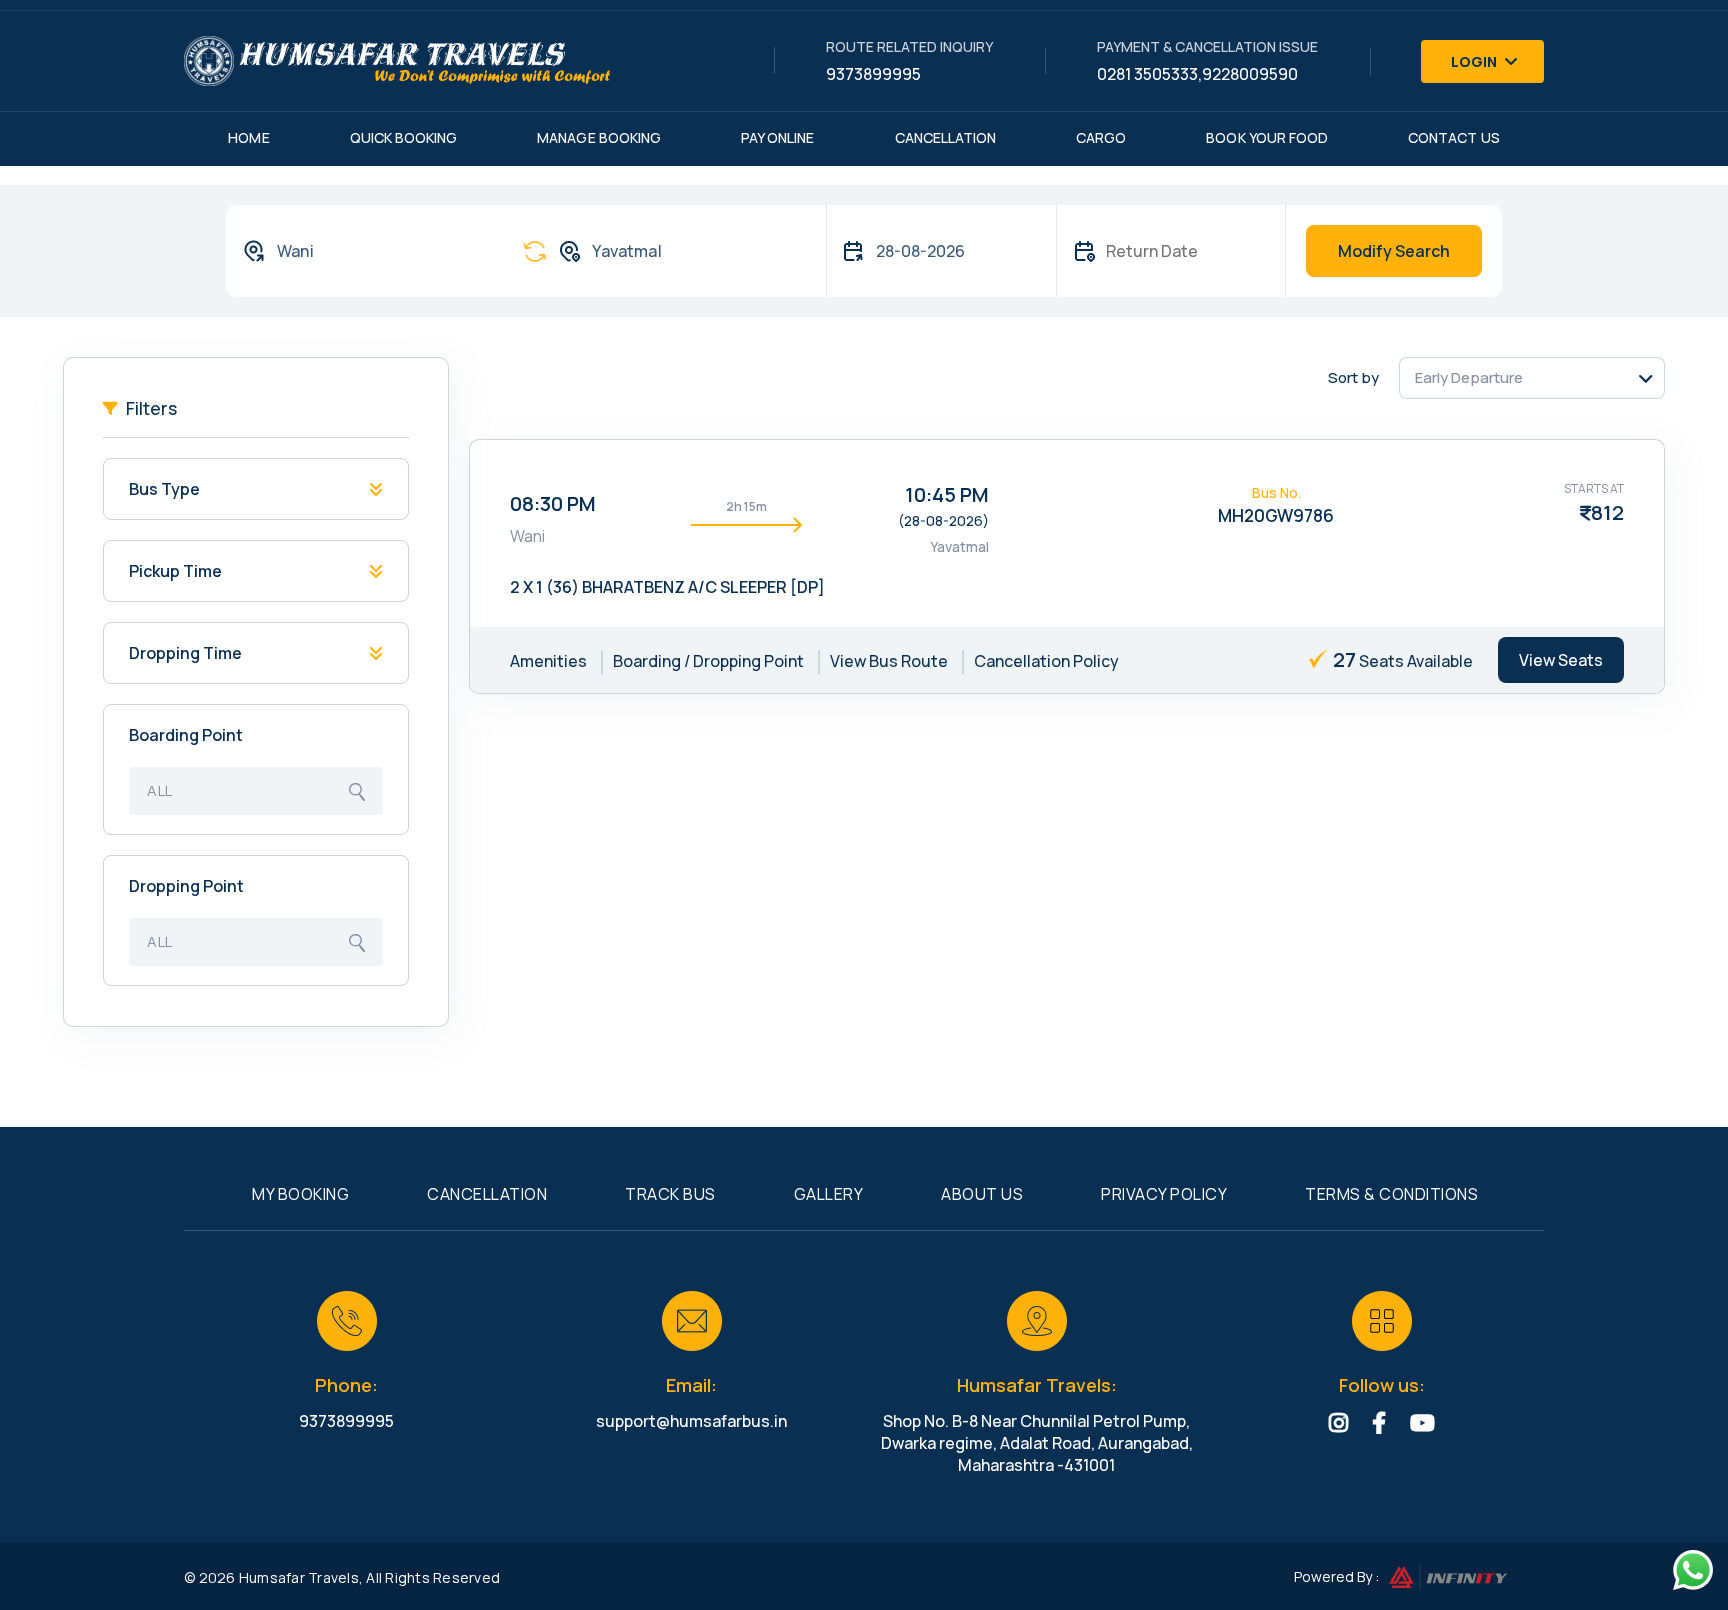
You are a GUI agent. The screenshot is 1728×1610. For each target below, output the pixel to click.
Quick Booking (404, 137)
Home (248, 137)
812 (1607, 512)
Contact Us (1454, 137)
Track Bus (670, 1194)
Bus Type (164, 489)
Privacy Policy (1164, 1194)
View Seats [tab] (1561, 660)
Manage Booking (599, 137)
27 (1344, 659)
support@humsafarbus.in (691, 1421)
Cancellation (946, 137)
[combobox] (363, 251)
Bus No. (1276, 492)
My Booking (300, 1194)
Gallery (829, 1194)
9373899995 (873, 74)
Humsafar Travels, (301, 1577)
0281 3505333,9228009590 (1197, 74)
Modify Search (1394, 251)
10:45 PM (947, 494)
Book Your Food (1267, 137)
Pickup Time (175, 571)
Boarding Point (186, 735)
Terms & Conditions (1391, 1194)
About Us (982, 1194)
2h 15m (746, 506)
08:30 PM (553, 503)
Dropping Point (186, 886)
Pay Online (778, 137)
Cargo (1101, 137)
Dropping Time (185, 653)
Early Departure (1469, 377)
